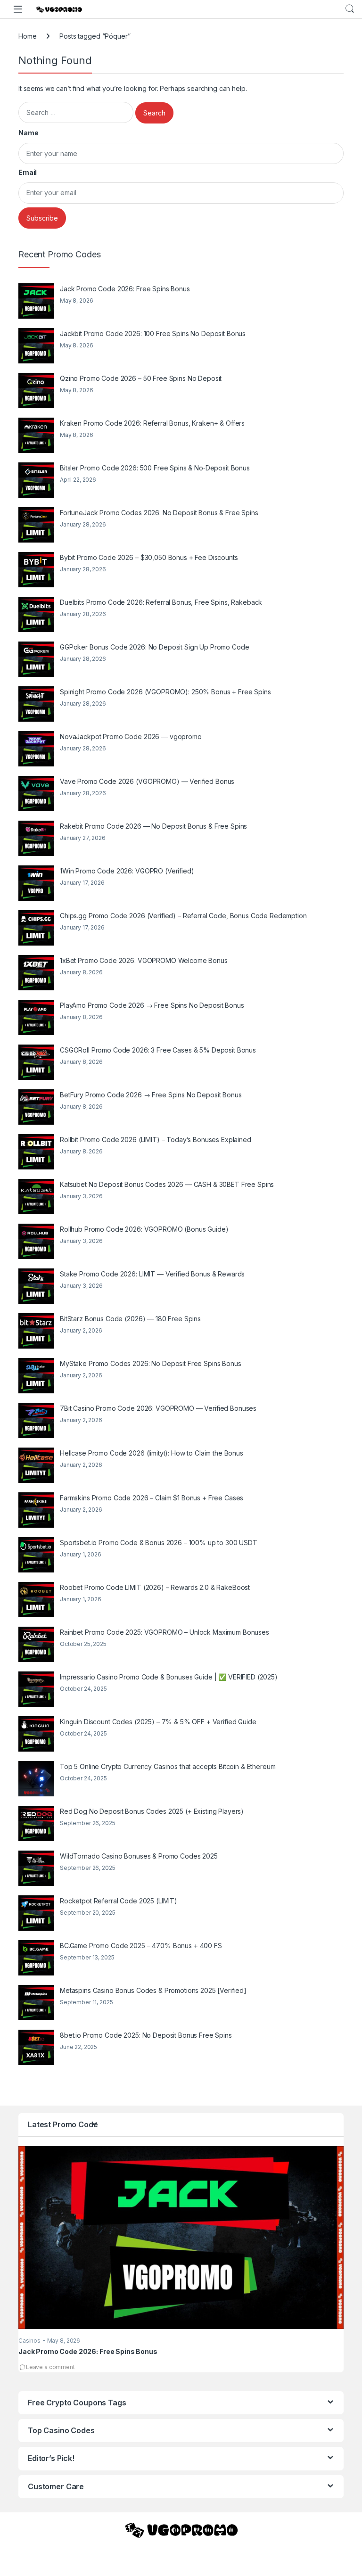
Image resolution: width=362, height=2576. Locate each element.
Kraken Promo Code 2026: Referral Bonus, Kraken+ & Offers (152, 423)
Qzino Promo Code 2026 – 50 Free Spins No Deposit (141, 378)
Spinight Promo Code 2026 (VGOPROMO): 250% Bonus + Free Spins (165, 692)
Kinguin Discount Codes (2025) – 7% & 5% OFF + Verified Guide (158, 1722)
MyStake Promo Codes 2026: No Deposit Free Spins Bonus (151, 1363)
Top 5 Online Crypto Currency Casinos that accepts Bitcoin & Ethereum (168, 1766)
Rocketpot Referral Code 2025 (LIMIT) (119, 1901)
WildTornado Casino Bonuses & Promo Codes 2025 (139, 1856)
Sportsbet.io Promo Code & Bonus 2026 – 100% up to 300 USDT (159, 1543)
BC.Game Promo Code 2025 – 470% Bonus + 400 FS (141, 1946)
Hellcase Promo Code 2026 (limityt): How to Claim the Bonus (152, 1453)
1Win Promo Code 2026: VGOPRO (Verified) (127, 871)
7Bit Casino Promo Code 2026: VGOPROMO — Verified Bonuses (158, 1408)
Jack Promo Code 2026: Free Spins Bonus (125, 289)
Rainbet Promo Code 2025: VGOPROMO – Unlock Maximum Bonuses (165, 1632)
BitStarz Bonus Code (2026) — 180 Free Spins (130, 1319)
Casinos (29, 2341)
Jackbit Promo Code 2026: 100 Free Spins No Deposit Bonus (153, 333)
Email (28, 172)
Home (27, 36)
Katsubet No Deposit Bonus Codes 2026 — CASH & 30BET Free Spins (167, 1184)
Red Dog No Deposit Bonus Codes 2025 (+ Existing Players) (152, 1811)
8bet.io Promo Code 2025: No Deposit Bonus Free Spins (146, 2035)
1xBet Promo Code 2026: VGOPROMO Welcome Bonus (144, 960)
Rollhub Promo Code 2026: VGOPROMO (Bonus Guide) (144, 1229)
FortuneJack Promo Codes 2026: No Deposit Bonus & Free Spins (159, 513)
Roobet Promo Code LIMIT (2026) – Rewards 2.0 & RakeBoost (155, 1587)
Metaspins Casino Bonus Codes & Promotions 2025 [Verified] (153, 1990)
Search (350, 9)
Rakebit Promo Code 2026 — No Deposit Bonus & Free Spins (153, 826)
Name (28, 133)
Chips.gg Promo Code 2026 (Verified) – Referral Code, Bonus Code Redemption (183, 916)
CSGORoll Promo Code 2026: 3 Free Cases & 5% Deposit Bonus (158, 1050)
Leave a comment (50, 2367)
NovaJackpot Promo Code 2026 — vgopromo (131, 737)
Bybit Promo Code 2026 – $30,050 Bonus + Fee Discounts (149, 557)
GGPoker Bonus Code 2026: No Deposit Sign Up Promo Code (154, 647)
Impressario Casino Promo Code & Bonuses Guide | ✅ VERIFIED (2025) (169, 1677)
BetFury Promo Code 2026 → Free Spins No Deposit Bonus (151, 1095)
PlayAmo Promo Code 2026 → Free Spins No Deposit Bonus (152, 1005)
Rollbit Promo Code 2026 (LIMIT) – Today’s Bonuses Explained (156, 1140)
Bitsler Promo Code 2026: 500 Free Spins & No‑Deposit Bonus (155, 468)
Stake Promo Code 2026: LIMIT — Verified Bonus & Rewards (152, 1274)
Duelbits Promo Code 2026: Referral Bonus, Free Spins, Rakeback (161, 602)
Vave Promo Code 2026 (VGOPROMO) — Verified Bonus (147, 781)
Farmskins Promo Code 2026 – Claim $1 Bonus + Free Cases (152, 1498)
